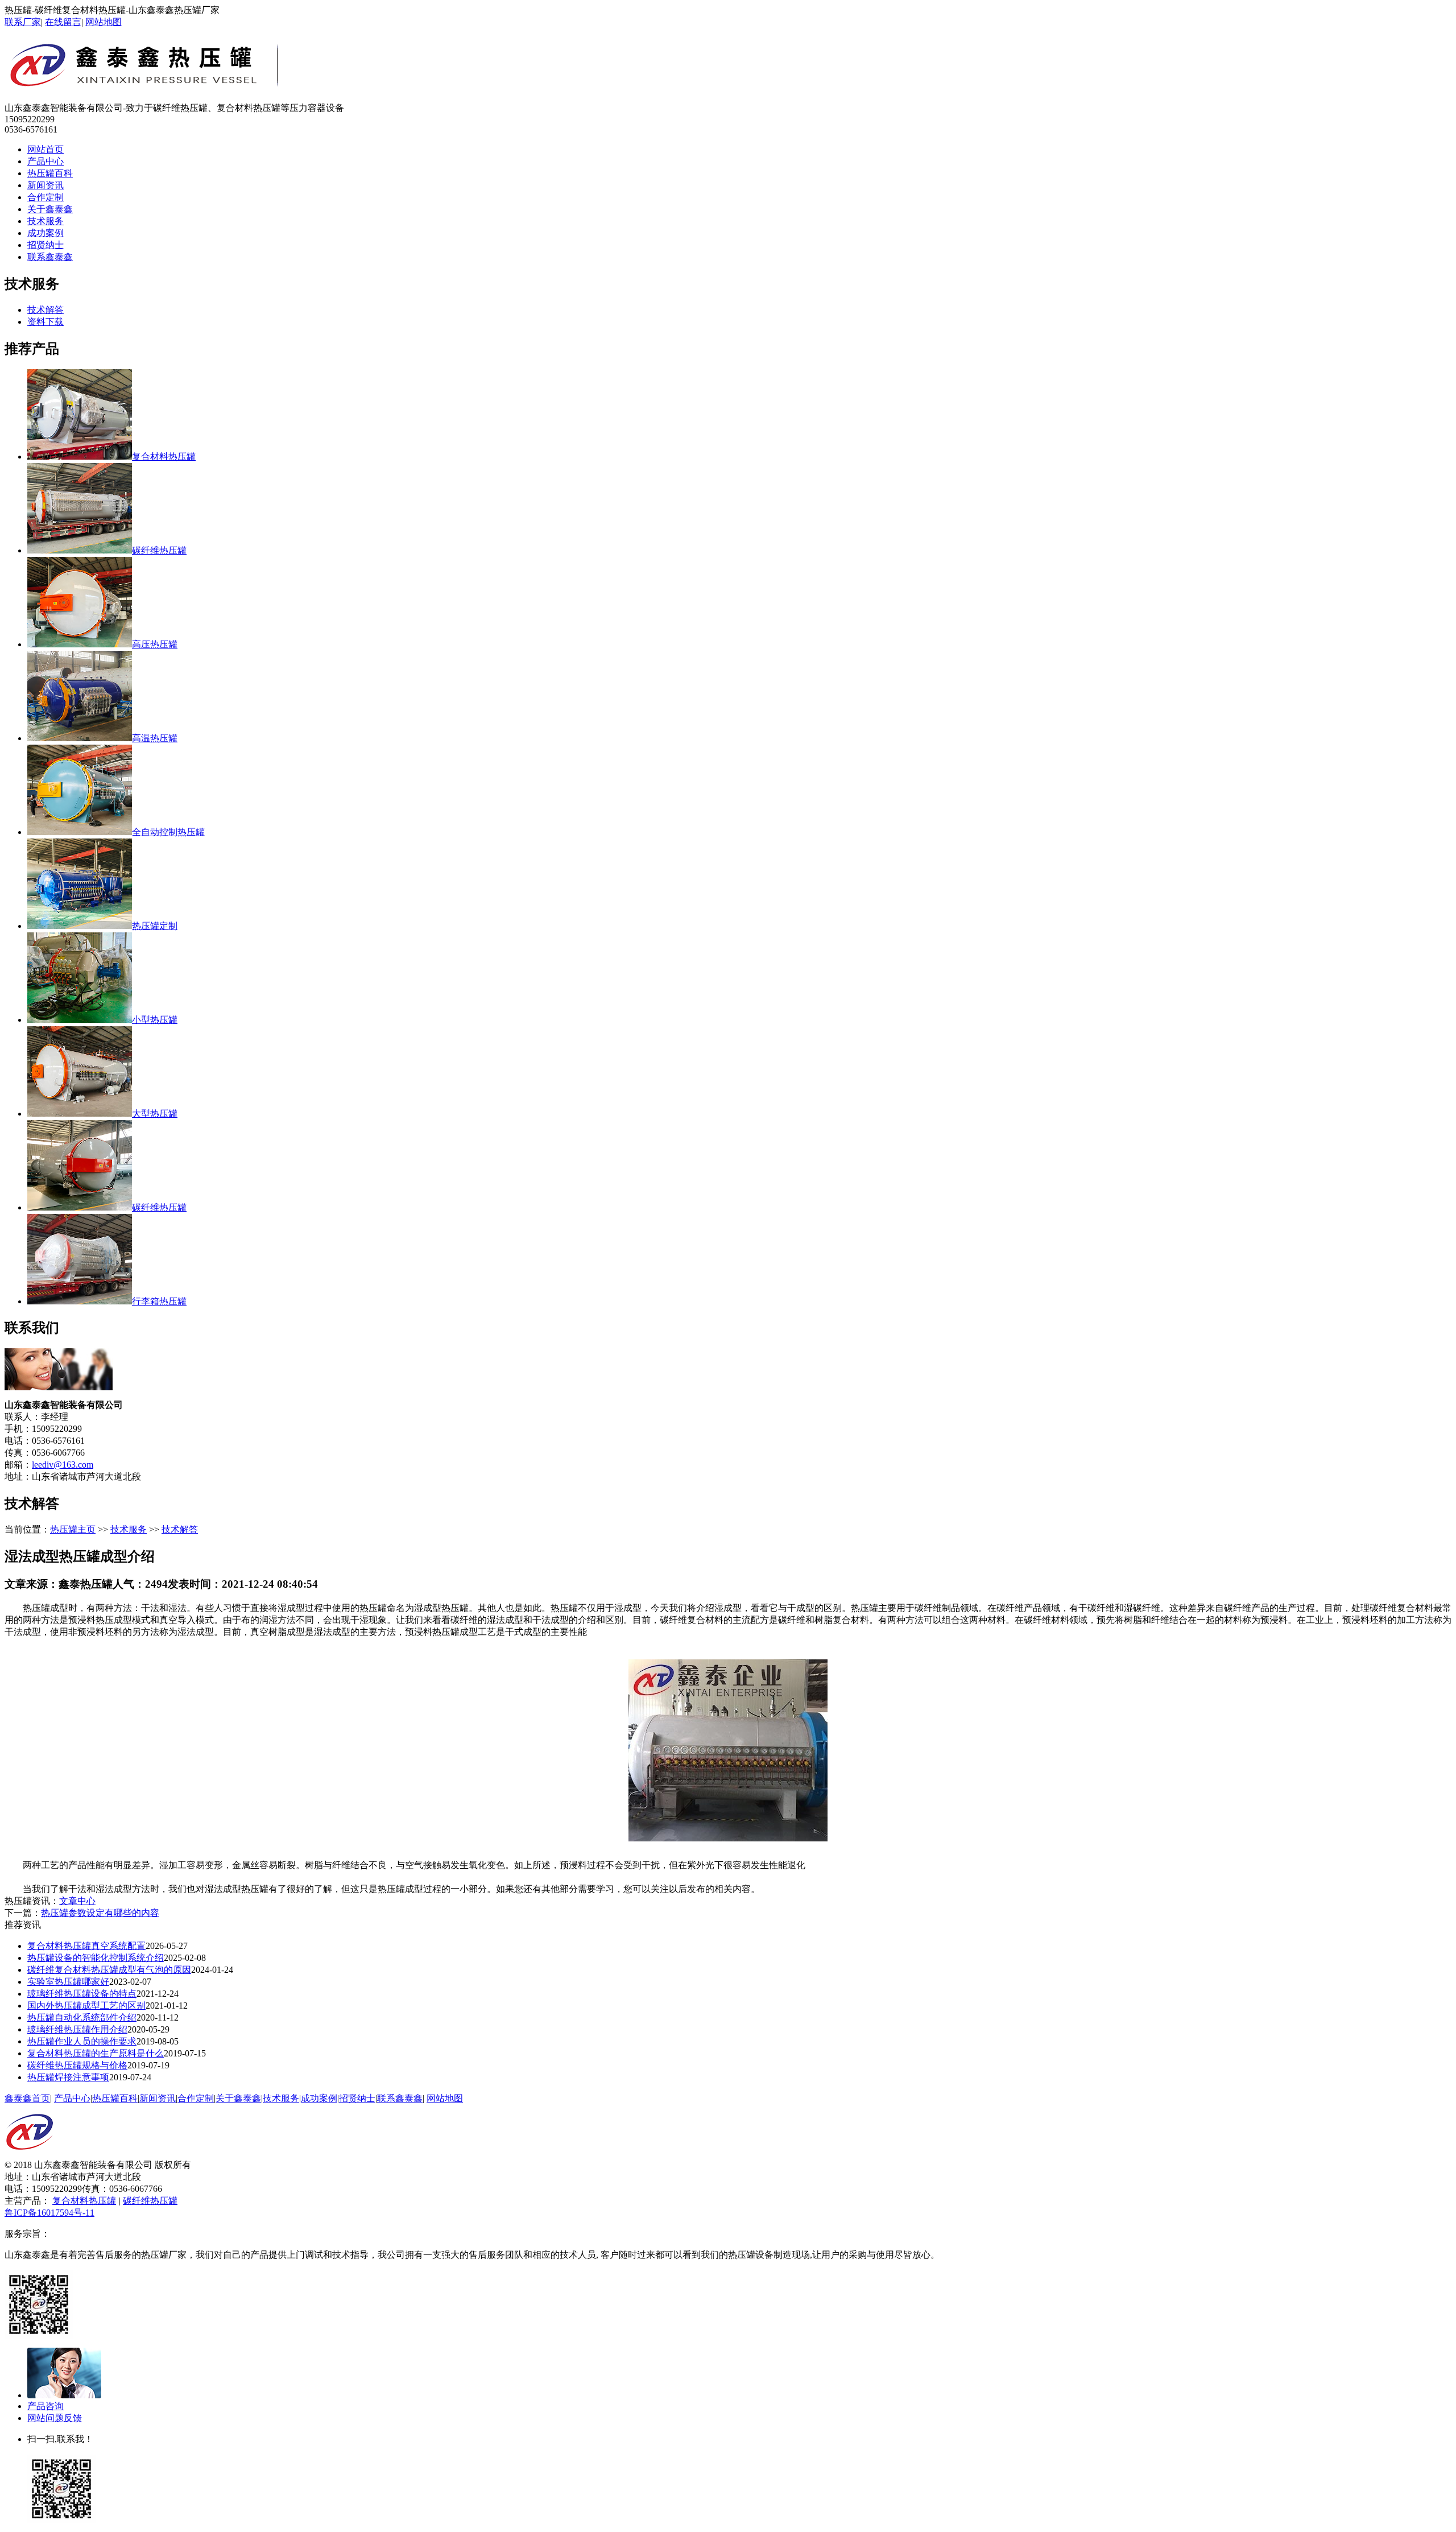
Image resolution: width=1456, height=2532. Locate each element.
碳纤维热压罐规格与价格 (77, 2065)
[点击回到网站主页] (30, 2156)
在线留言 (63, 22)
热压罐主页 (73, 1529)
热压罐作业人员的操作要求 (82, 2041)
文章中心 (77, 1901)
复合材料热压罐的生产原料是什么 (96, 2053)
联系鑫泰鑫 (50, 257)
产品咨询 (45, 2406)
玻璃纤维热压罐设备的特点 (82, 1994)
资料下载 (45, 322)
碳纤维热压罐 (150, 2201)
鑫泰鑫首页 (27, 2098)
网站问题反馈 (55, 2418)
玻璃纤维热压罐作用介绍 (77, 2029)
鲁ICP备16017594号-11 (49, 2213)
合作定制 (45, 197)
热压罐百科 (50, 173)
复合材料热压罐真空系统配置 (86, 1946)
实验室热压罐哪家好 (68, 1982)
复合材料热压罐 (84, 2201)
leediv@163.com (63, 1465)
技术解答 (45, 310)
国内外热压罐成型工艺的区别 (86, 2006)
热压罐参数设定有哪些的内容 (100, 1913)
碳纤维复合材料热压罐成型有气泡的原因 (109, 1970)
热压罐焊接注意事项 (68, 2077)
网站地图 (104, 22)
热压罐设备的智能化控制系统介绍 (96, 1958)
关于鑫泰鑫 (50, 209)
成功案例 (45, 233)
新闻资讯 (45, 185)
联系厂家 (23, 22)
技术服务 (45, 221)
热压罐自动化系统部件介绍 (82, 2017)
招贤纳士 (45, 245)
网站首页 (45, 149)
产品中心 (45, 161)
